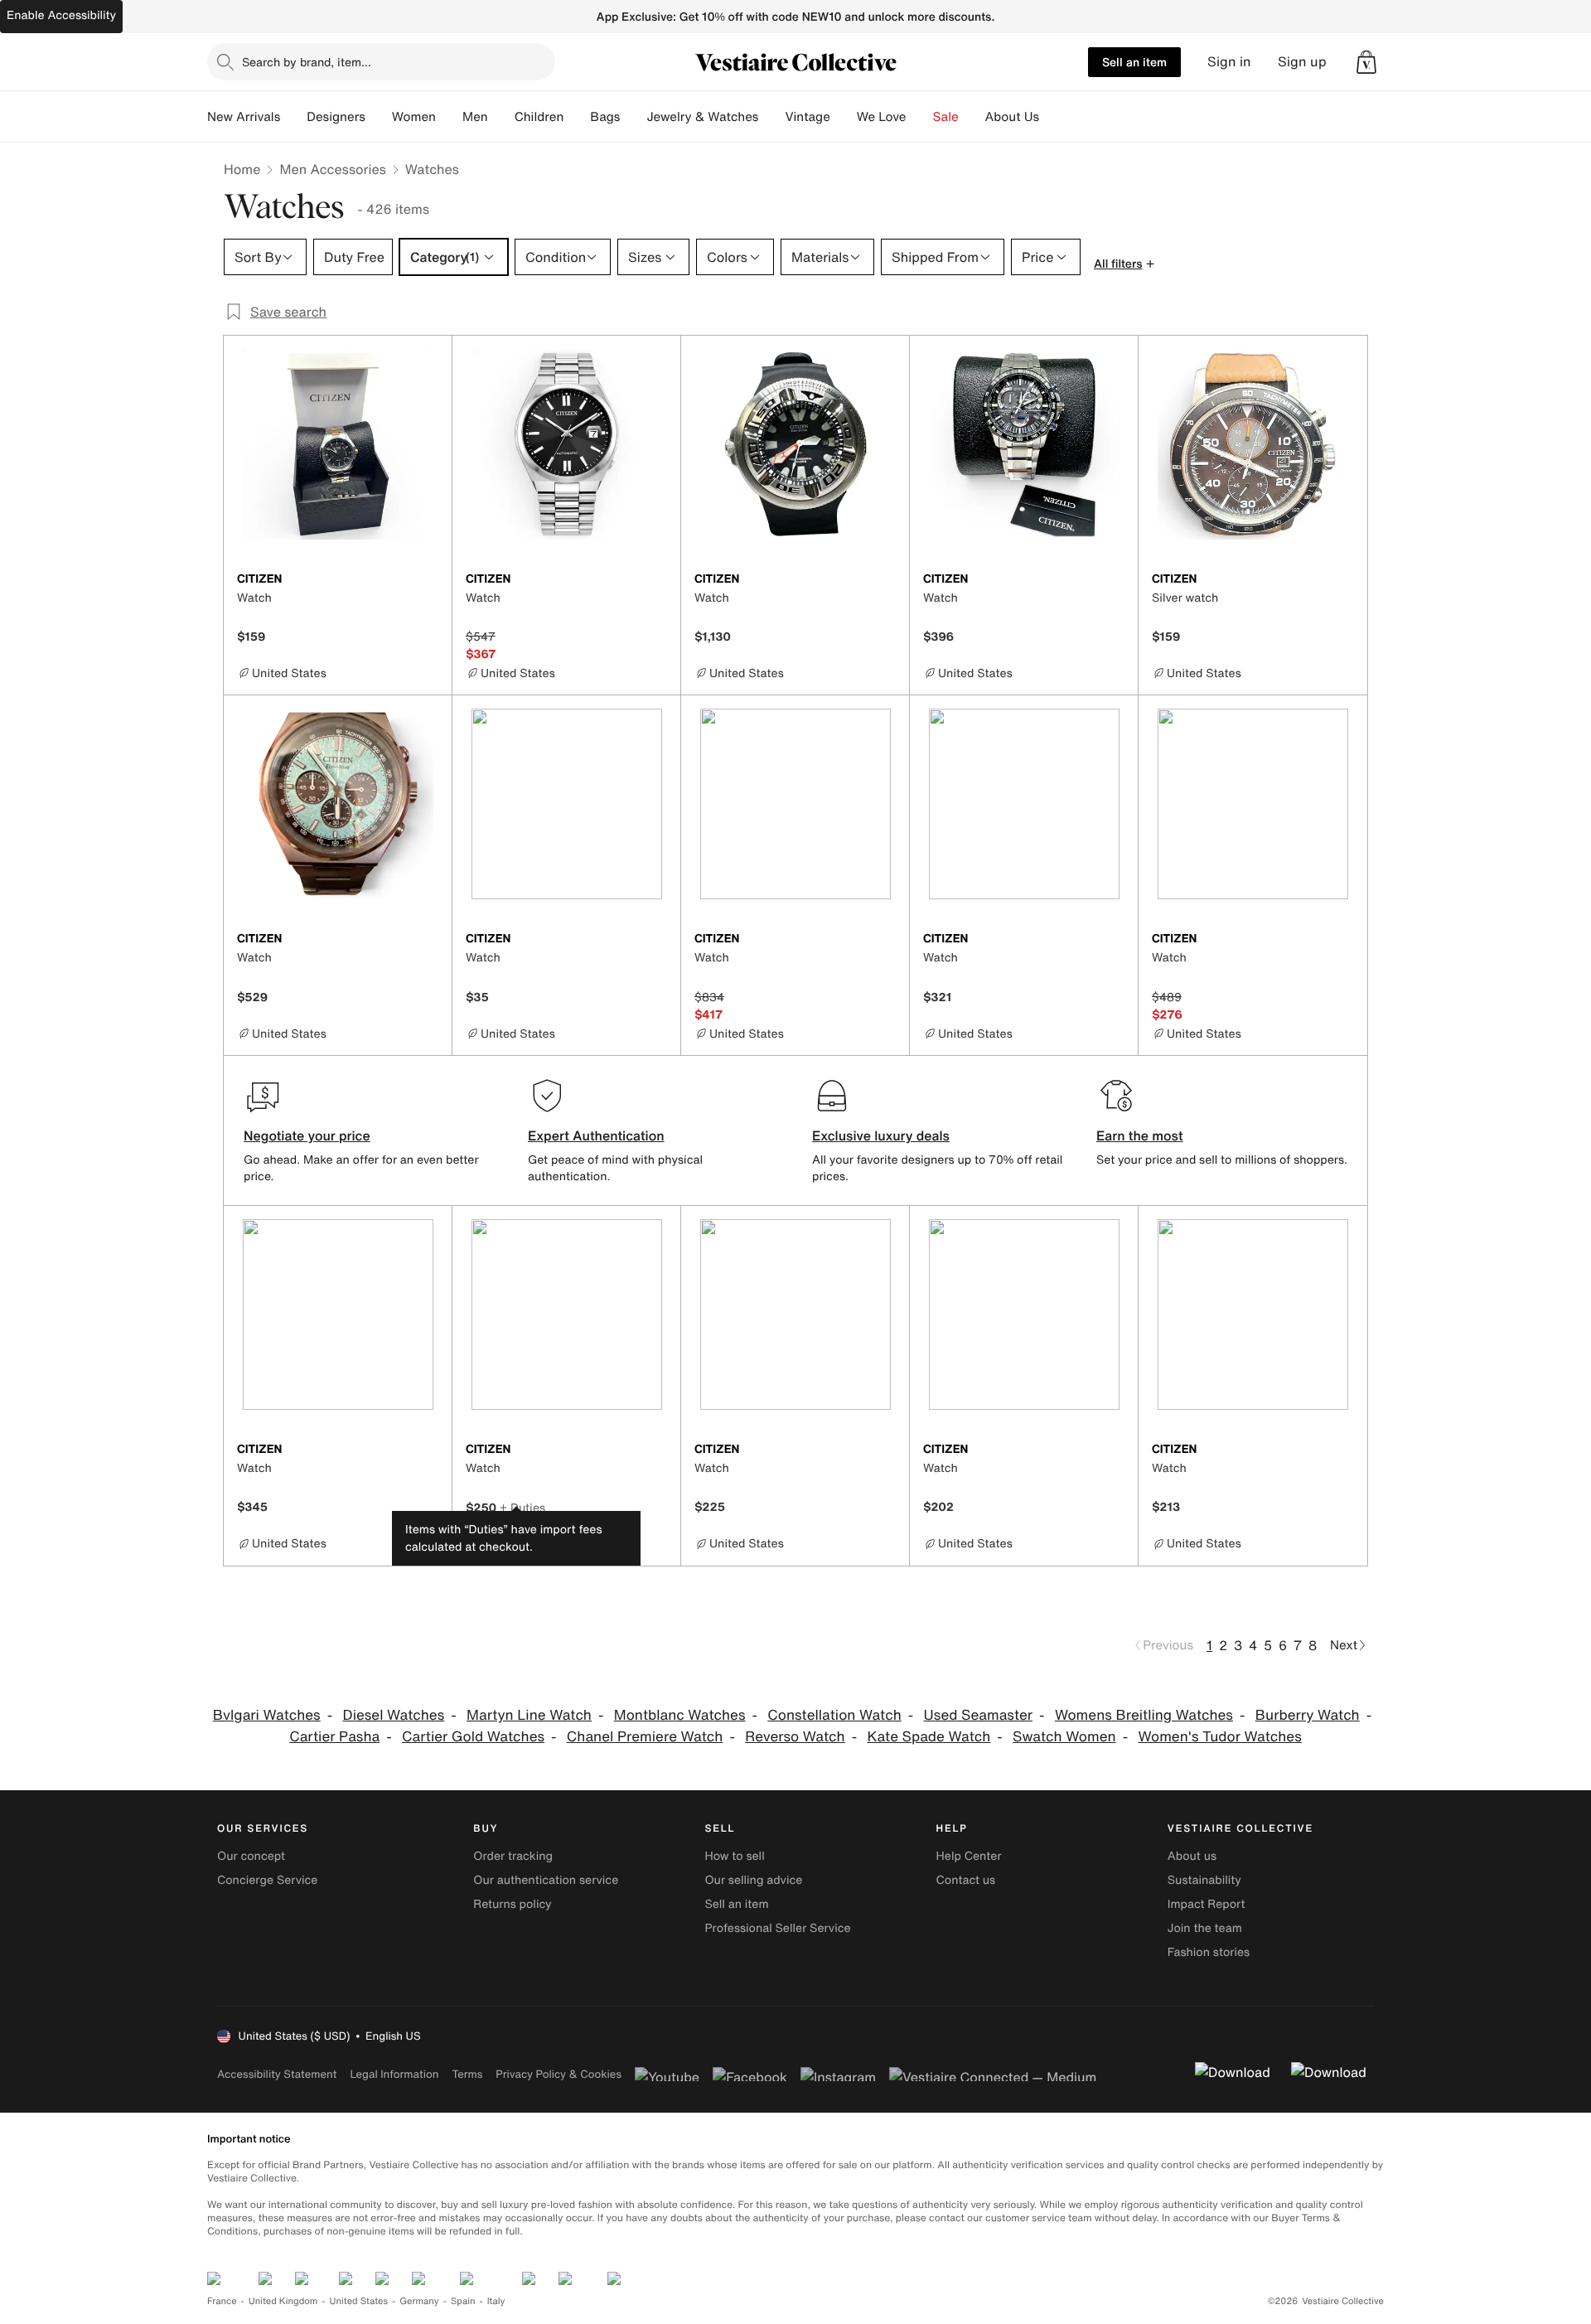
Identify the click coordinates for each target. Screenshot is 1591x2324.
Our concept (251, 1856)
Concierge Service (267, 1880)
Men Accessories (332, 169)
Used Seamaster (979, 1715)
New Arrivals (244, 117)
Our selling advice (753, 1880)
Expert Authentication (596, 1135)
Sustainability (1204, 1880)
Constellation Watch (834, 1715)
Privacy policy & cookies (559, 2074)
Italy (496, 2301)
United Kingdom (283, 2301)
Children (539, 117)
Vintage (807, 117)
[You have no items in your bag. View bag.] (1366, 62)
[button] (1366, 62)
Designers (336, 117)
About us (1192, 1856)
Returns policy (512, 1904)
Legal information (394, 2074)
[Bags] (633, 117)
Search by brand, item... (307, 62)
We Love (882, 117)
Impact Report (1207, 1904)
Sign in (1229, 62)
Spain (463, 2301)
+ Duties (522, 1507)
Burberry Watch (1308, 1715)
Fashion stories (1209, 1952)
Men (475, 117)
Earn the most (1140, 1135)
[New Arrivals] (293, 117)
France (222, 2301)
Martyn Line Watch (529, 1715)
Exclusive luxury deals (881, 1135)
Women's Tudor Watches (1219, 1737)
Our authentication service (546, 1880)
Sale (946, 117)
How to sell (734, 1856)
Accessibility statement (277, 2074)
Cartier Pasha (334, 1737)
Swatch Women (1064, 1737)
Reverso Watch (795, 1737)
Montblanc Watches (680, 1715)
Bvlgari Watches (267, 1715)
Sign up (1302, 62)
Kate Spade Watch (928, 1737)
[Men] (501, 117)
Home (242, 169)
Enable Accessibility (61, 15)
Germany (419, 2301)
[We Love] (920, 117)
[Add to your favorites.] (429, 580)
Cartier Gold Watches (473, 1737)
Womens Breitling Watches (1144, 1715)
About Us (1012, 117)
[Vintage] (844, 117)
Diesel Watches (394, 1715)
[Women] (449, 117)
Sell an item (1134, 62)
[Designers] (379, 117)
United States (359, 2301)
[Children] (577, 117)
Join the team (1205, 1928)
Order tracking (513, 1856)
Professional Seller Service (777, 1928)
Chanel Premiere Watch (645, 1737)
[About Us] (1052, 117)
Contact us (966, 1880)
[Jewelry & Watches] (771, 117)
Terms (467, 2074)
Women (414, 117)
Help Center (969, 1856)
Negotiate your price (307, 1135)
